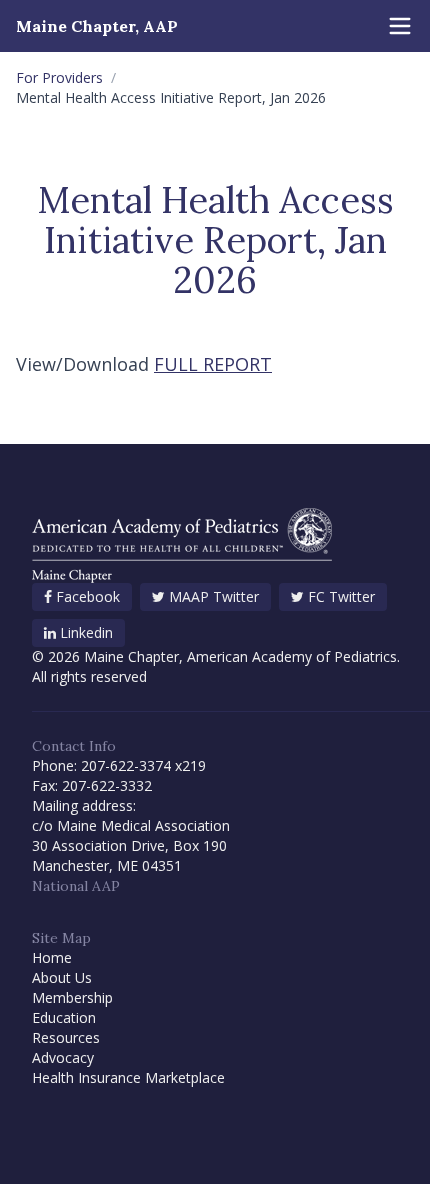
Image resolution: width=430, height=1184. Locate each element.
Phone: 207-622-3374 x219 (119, 765)
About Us (62, 977)
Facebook (88, 596)
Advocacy (63, 1057)
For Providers (59, 77)
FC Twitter (341, 596)
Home (52, 957)
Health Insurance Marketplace (128, 1077)
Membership (72, 997)
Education (64, 1017)
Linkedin (86, 632)
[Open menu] (400, 26)
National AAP (76, 886)
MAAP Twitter (214, 596)
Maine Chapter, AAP (97, 26)
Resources (66, 1037)
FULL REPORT (213, 364)
